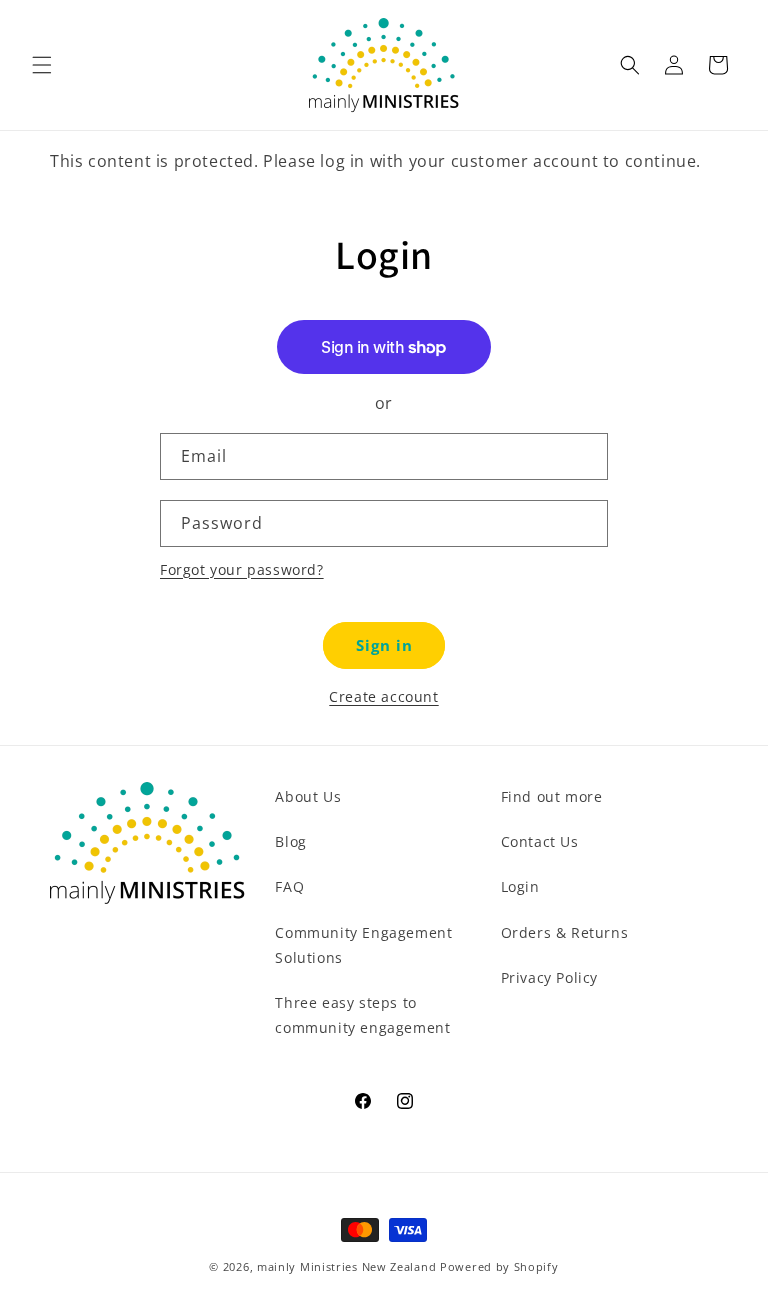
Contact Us (540, 841)
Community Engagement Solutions (363, 945)
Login (520, 886)
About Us (308, 796)
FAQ (289, 886)
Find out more (552, 796)
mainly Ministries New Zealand (346, 1266)
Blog (290, 841)
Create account (383, 696)
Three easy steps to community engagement (362, 1015)
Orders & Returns (565, 932)
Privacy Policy (549, 977)
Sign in (384, 645)
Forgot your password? (242, 569)
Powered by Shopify (499, 1266)
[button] (42, 65)
